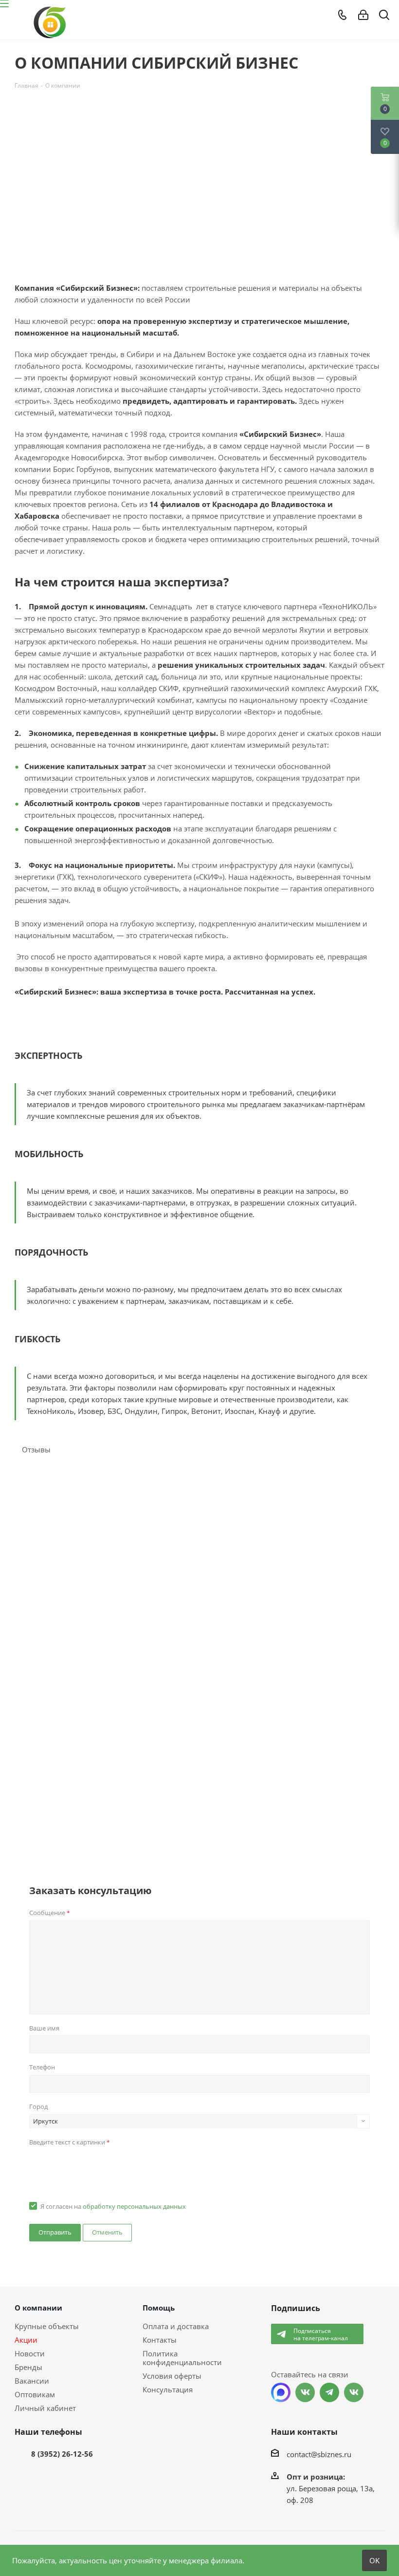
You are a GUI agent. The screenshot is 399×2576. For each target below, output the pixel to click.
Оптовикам (35, 2394)
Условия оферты (172, 2376)
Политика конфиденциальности (182, 2358)
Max (281, 2392)
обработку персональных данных (134, 2206)
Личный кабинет (45, 2408)
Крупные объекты (47, 2326)
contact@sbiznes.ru (319, 2454)
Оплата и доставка (176, 2326)
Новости (30, 2353)
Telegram (329, 2392)
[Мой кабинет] (363, 15)
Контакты (160, 2340)
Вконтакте (305, 2392)
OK (374, 2560)
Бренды (28, 2367)
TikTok (354, 2392)
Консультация (168, 2389)
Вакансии (32, 2381)
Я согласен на (113, 2206)
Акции (26, 2340)
